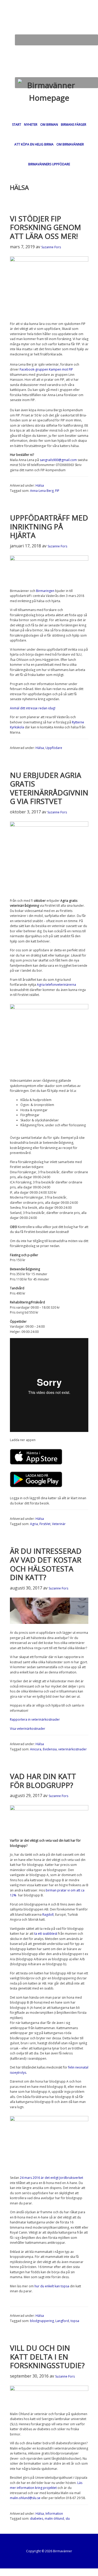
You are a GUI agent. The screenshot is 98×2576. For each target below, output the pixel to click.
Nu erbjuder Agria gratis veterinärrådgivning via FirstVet (49, 788)
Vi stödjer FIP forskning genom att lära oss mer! (45, 227)
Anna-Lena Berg (42, 491)
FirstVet (45, 1524)
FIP (57, 491)
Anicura (36, 1749)
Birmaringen (45, 591)
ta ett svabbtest (46, 1934)
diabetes (37, 2518)
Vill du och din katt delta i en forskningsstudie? (47, 2357)
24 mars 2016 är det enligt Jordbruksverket (51, 2178)
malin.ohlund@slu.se (25, 2498)
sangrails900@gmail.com (58, 460)
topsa (75, 2321)
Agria (34, 1524)
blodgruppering (42, 2321)
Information (54, 2514)
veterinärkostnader (73, 1749)
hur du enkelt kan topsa (52, 2286)
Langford (62, 2321)
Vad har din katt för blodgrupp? (43, 1781)
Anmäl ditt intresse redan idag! (33, 708)
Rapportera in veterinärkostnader (35, 1719)
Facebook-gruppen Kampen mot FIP (46, 369)
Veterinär (59, 1524)
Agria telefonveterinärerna (56, 985)
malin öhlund (54, 2518)
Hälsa (40, 485)
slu (68, 2518)
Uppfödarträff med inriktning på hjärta (49, 526)
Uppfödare (54, 748)
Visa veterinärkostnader (28, 1729)
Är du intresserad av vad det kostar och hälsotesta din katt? (46, 1564)
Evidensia (50, 1749)
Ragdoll (48, 1915)
